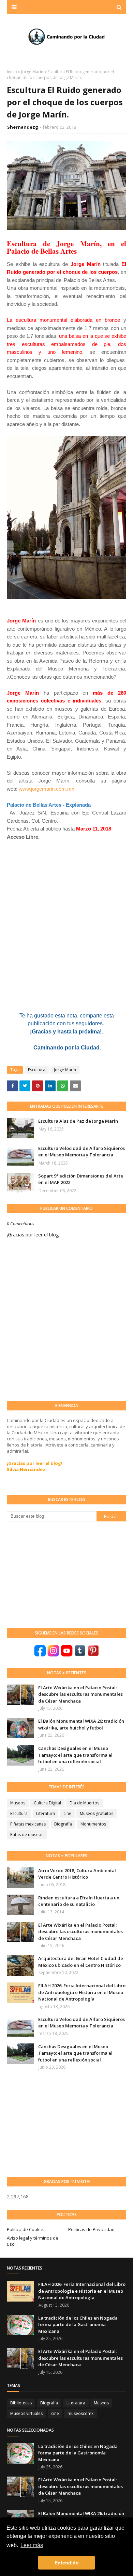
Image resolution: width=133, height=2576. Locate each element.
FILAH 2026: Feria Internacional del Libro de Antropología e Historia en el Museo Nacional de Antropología (82, 1992)
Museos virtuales (26, 2413)
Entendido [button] (67, 2563)
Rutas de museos (27, 1835)
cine (67, 1813)
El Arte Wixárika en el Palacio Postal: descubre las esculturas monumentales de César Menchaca (80, 1694)
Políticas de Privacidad (91, 2229)
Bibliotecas (21, 2403)
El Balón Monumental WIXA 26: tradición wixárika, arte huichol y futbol (81, 1724)
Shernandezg (23, 127)
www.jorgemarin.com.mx (47, 789)
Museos (18, 1803)
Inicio (12, 72)
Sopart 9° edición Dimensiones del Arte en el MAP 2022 (81, 1179)
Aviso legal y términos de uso (33, 2241)
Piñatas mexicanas (28, 1824)
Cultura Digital (47, 1803)
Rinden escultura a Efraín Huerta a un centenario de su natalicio (79, 1901)
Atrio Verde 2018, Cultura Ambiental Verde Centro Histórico (77, 1874)
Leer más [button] (32, 2545)
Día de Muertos (84, 1803)
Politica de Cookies (26, 2229)
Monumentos (93, 1824)
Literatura (46, 1813)
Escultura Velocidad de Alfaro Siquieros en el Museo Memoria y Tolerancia (82, 1152)
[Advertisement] (58, 1574)
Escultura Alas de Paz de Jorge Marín (78, 1121)
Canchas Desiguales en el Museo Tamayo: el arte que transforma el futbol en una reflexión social (75, 1755)
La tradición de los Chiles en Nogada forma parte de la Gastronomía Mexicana (78, 2325)
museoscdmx (80, 2413)
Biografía (63, 1824)
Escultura (37, 1070)
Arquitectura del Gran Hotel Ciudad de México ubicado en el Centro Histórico (81, 1962)
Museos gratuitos (97, 1813)
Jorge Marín (32, 72)
